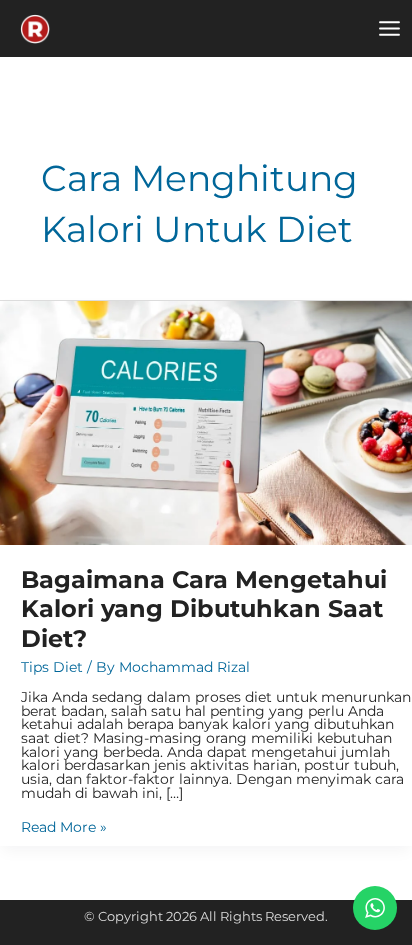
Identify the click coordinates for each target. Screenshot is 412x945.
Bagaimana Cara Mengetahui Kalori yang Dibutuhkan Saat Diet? (204, 608)
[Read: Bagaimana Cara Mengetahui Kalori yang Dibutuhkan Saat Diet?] (206, 422)
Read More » (64, 828)
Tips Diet (52, 667)
